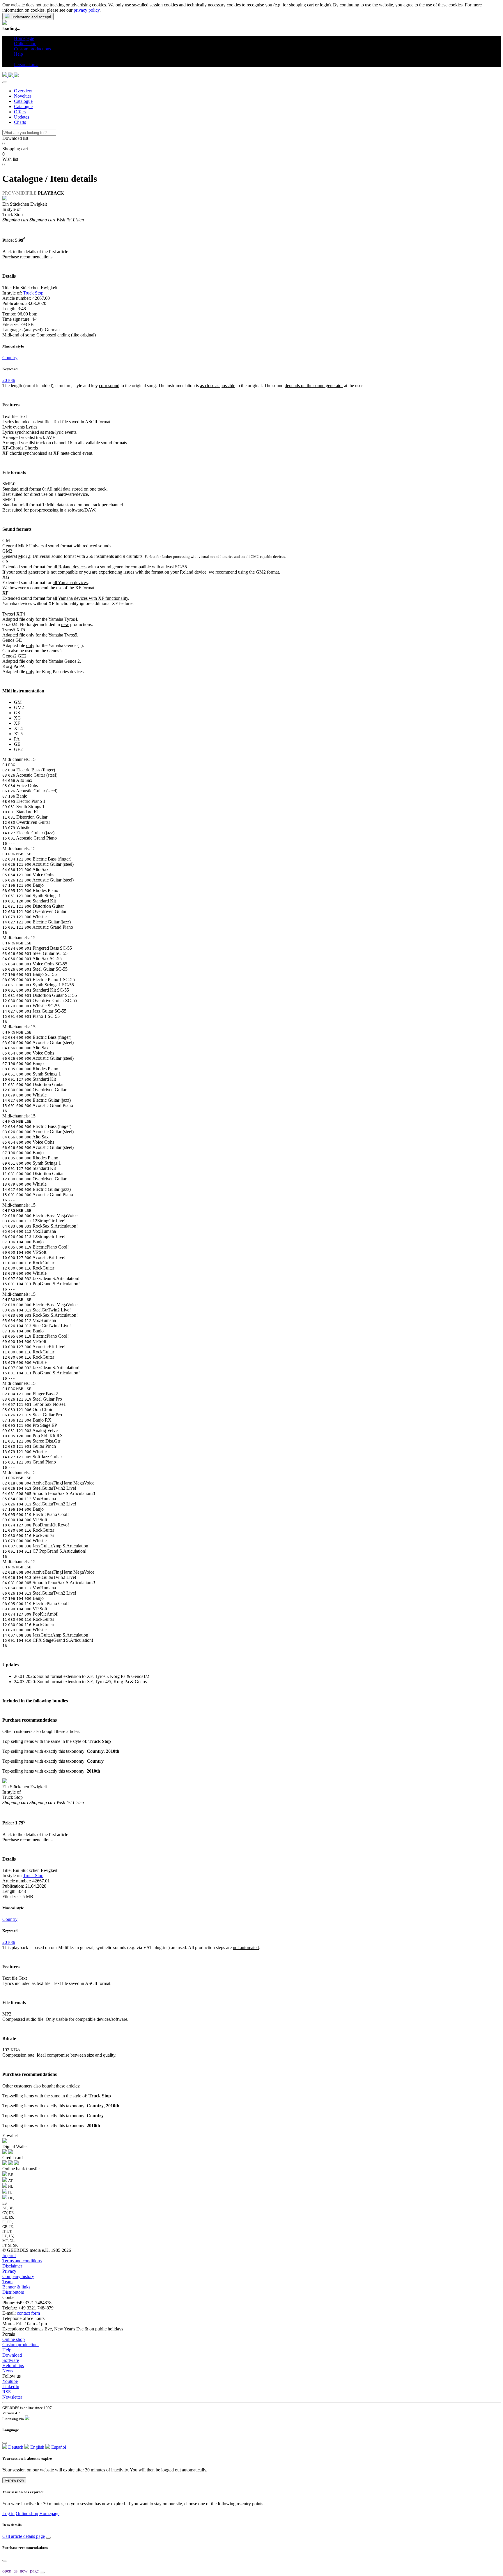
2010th (9, 380)
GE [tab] (17, 744)
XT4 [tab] (18, 728)
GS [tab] (17, 713)
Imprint (9, 2255)
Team (7, 2282)
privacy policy (87, 10)
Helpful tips (13, 2366)
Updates (22, 117)
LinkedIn (11, 2387)
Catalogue (23, 101)
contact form (28, 2313)
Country (10, 358)
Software (11, 2360)
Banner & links (16, 2287)
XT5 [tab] (18, 734)
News (8, 2371)
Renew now (14, 2480)
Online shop (14, 2339)
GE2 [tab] (18, 749)
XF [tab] (17, 723)
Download (12, 2355)
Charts (20, 122)
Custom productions (21, 2345)
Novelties (23, 96)
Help (7, 2350)
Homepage (49, 2514)
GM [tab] (18, 702)
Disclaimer (12, 2266)
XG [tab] (17, 718)
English (37, 2447)
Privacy (9, 2271)
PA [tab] (17, 739)
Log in (8, 2514)
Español (58, 2447)
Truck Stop (33, 293)
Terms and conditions (22, 2261)
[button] (16, 59)
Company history (18, 2276)
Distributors (13, 2292)
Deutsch (15, 2447)
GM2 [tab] (19, 707)
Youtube (10, 2381)
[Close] (5, 82)
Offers (20, 112)
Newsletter (12, 2397)
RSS (7, 2392)
